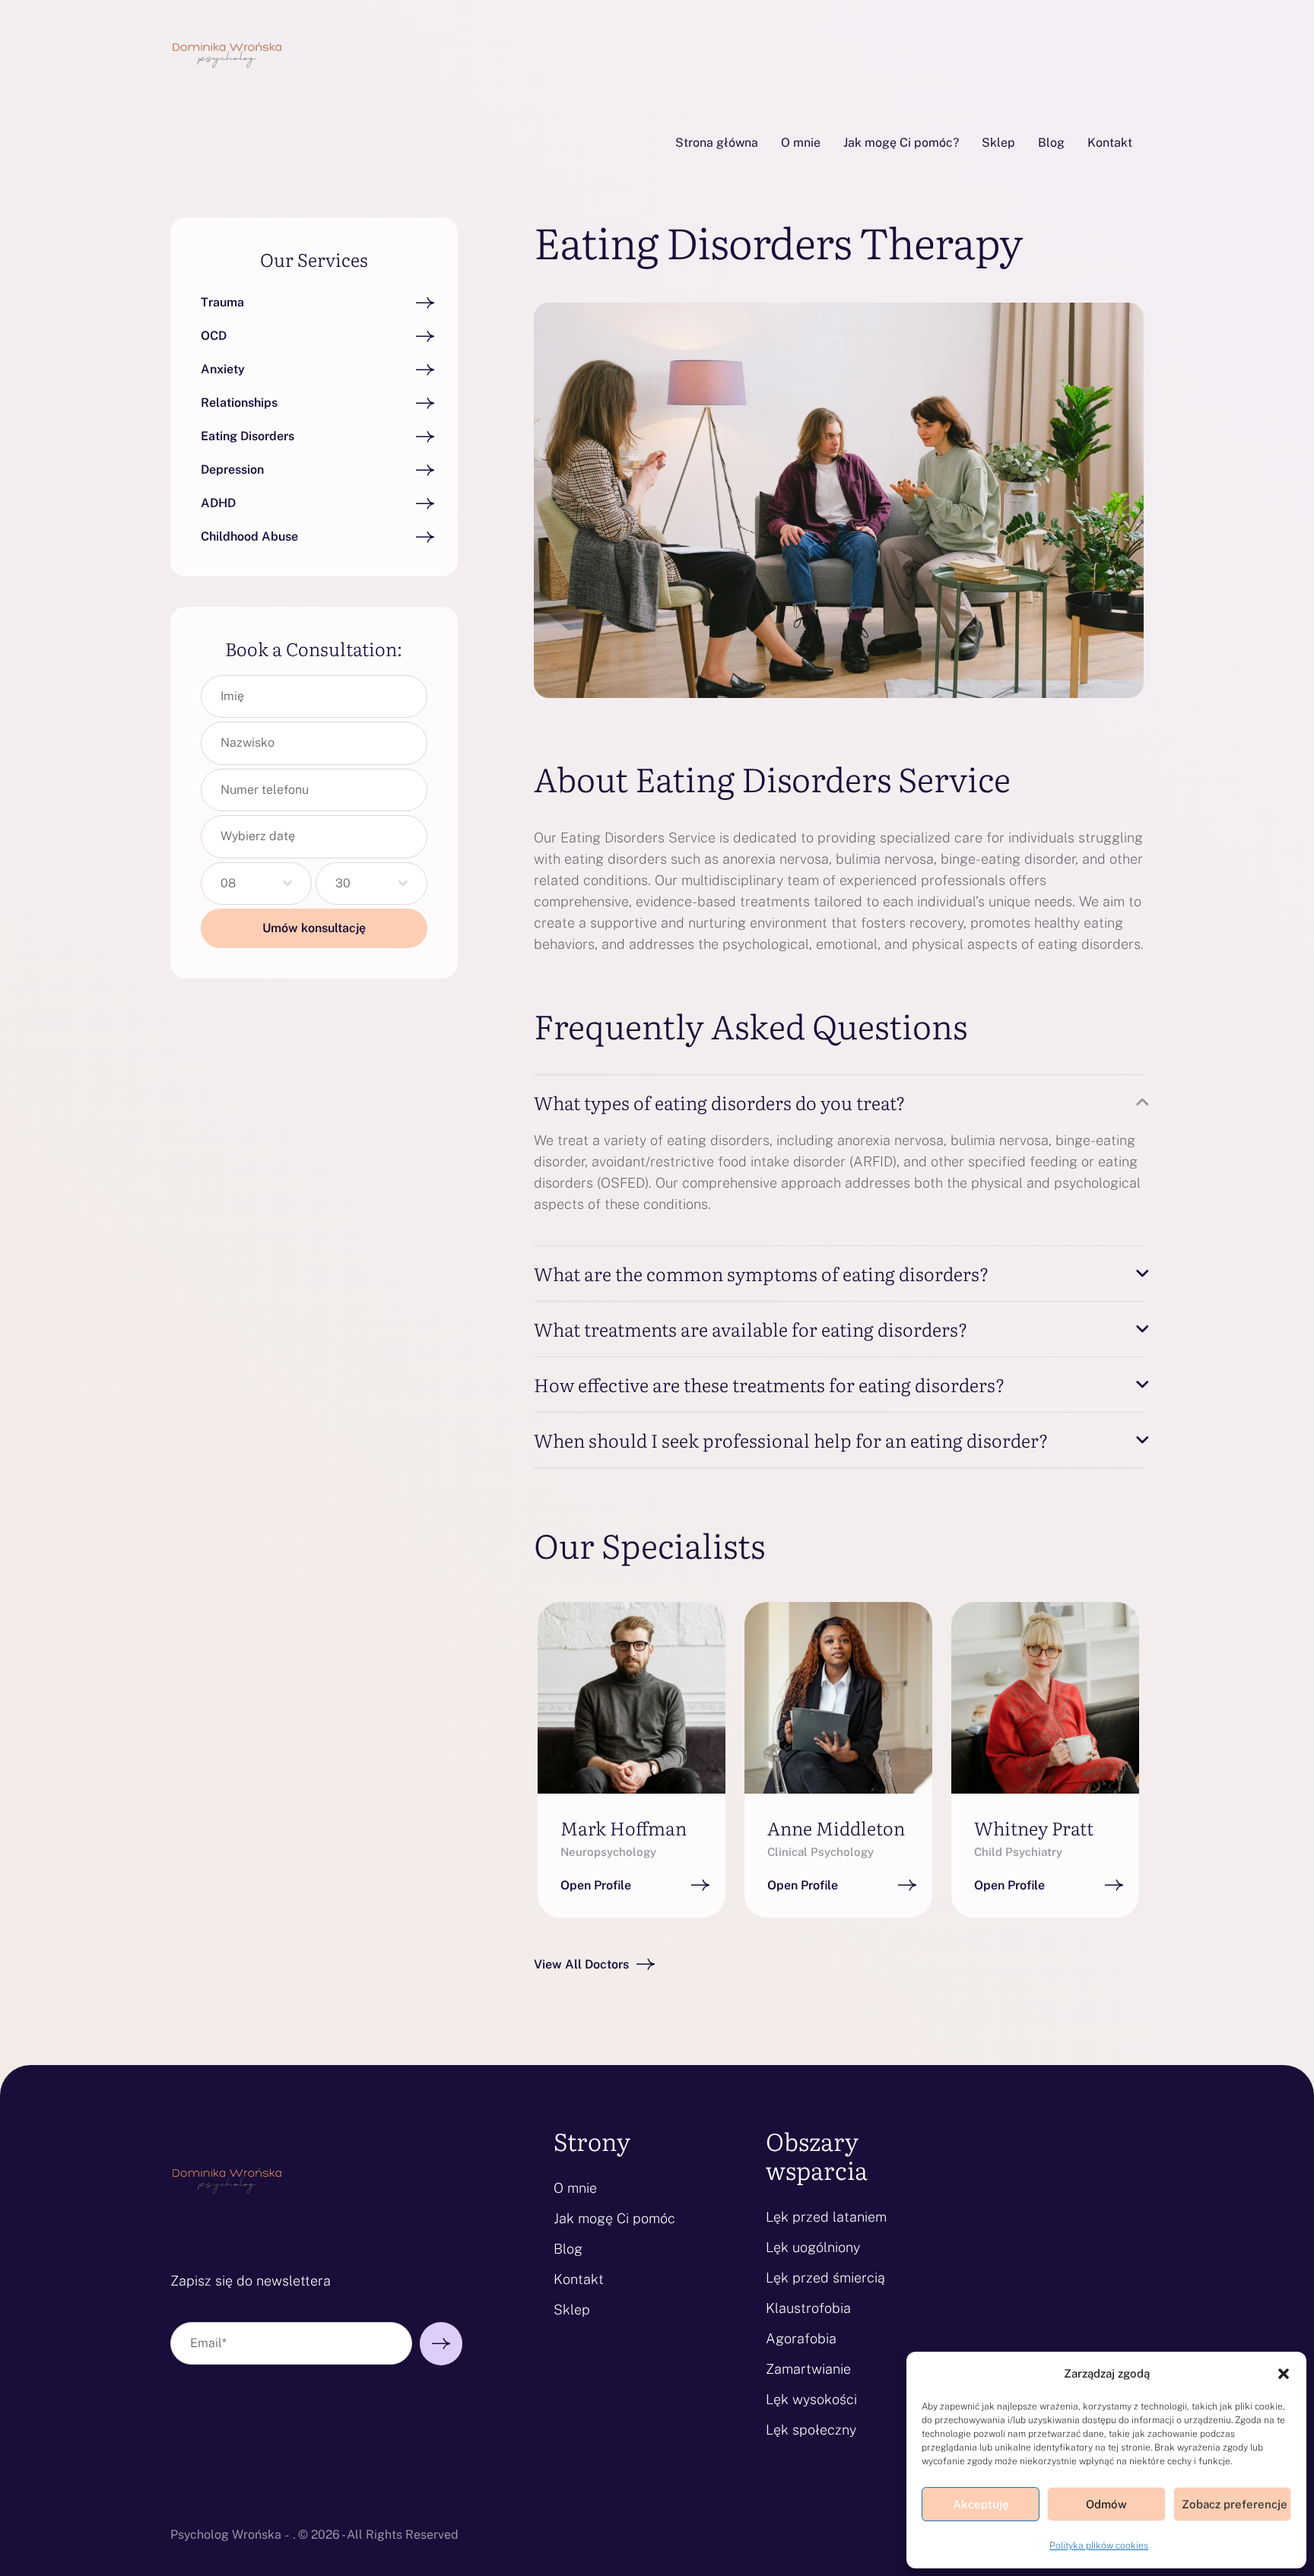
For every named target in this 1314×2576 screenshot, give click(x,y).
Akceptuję (981, 2504)
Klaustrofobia (808, 2308)
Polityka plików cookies (1099, 2546)
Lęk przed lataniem (826, 2217)
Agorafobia (801, 2338)
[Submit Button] (441, 2344)
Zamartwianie (808, 2369)
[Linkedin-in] (674, 1697)
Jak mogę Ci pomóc (614, 2218)
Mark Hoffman (624, 1827)
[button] (1284, 2374)
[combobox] (256, 884)
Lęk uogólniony (813, 2247)
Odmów (1106, 2504)
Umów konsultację (314, 928)
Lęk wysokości (811, 2399)
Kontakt (579, 2279)
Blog (568, 2249)
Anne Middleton (836, 1827)
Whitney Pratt (1034, 1827)
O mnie (575, 2188)
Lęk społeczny (811, 2430)
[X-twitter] (631, 1697)
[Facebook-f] (588, 1697)
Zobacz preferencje (1235, 2504)
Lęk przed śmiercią (825, 2278)
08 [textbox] (228, 883)
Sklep (572, 2310)
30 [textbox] (343, 883)
